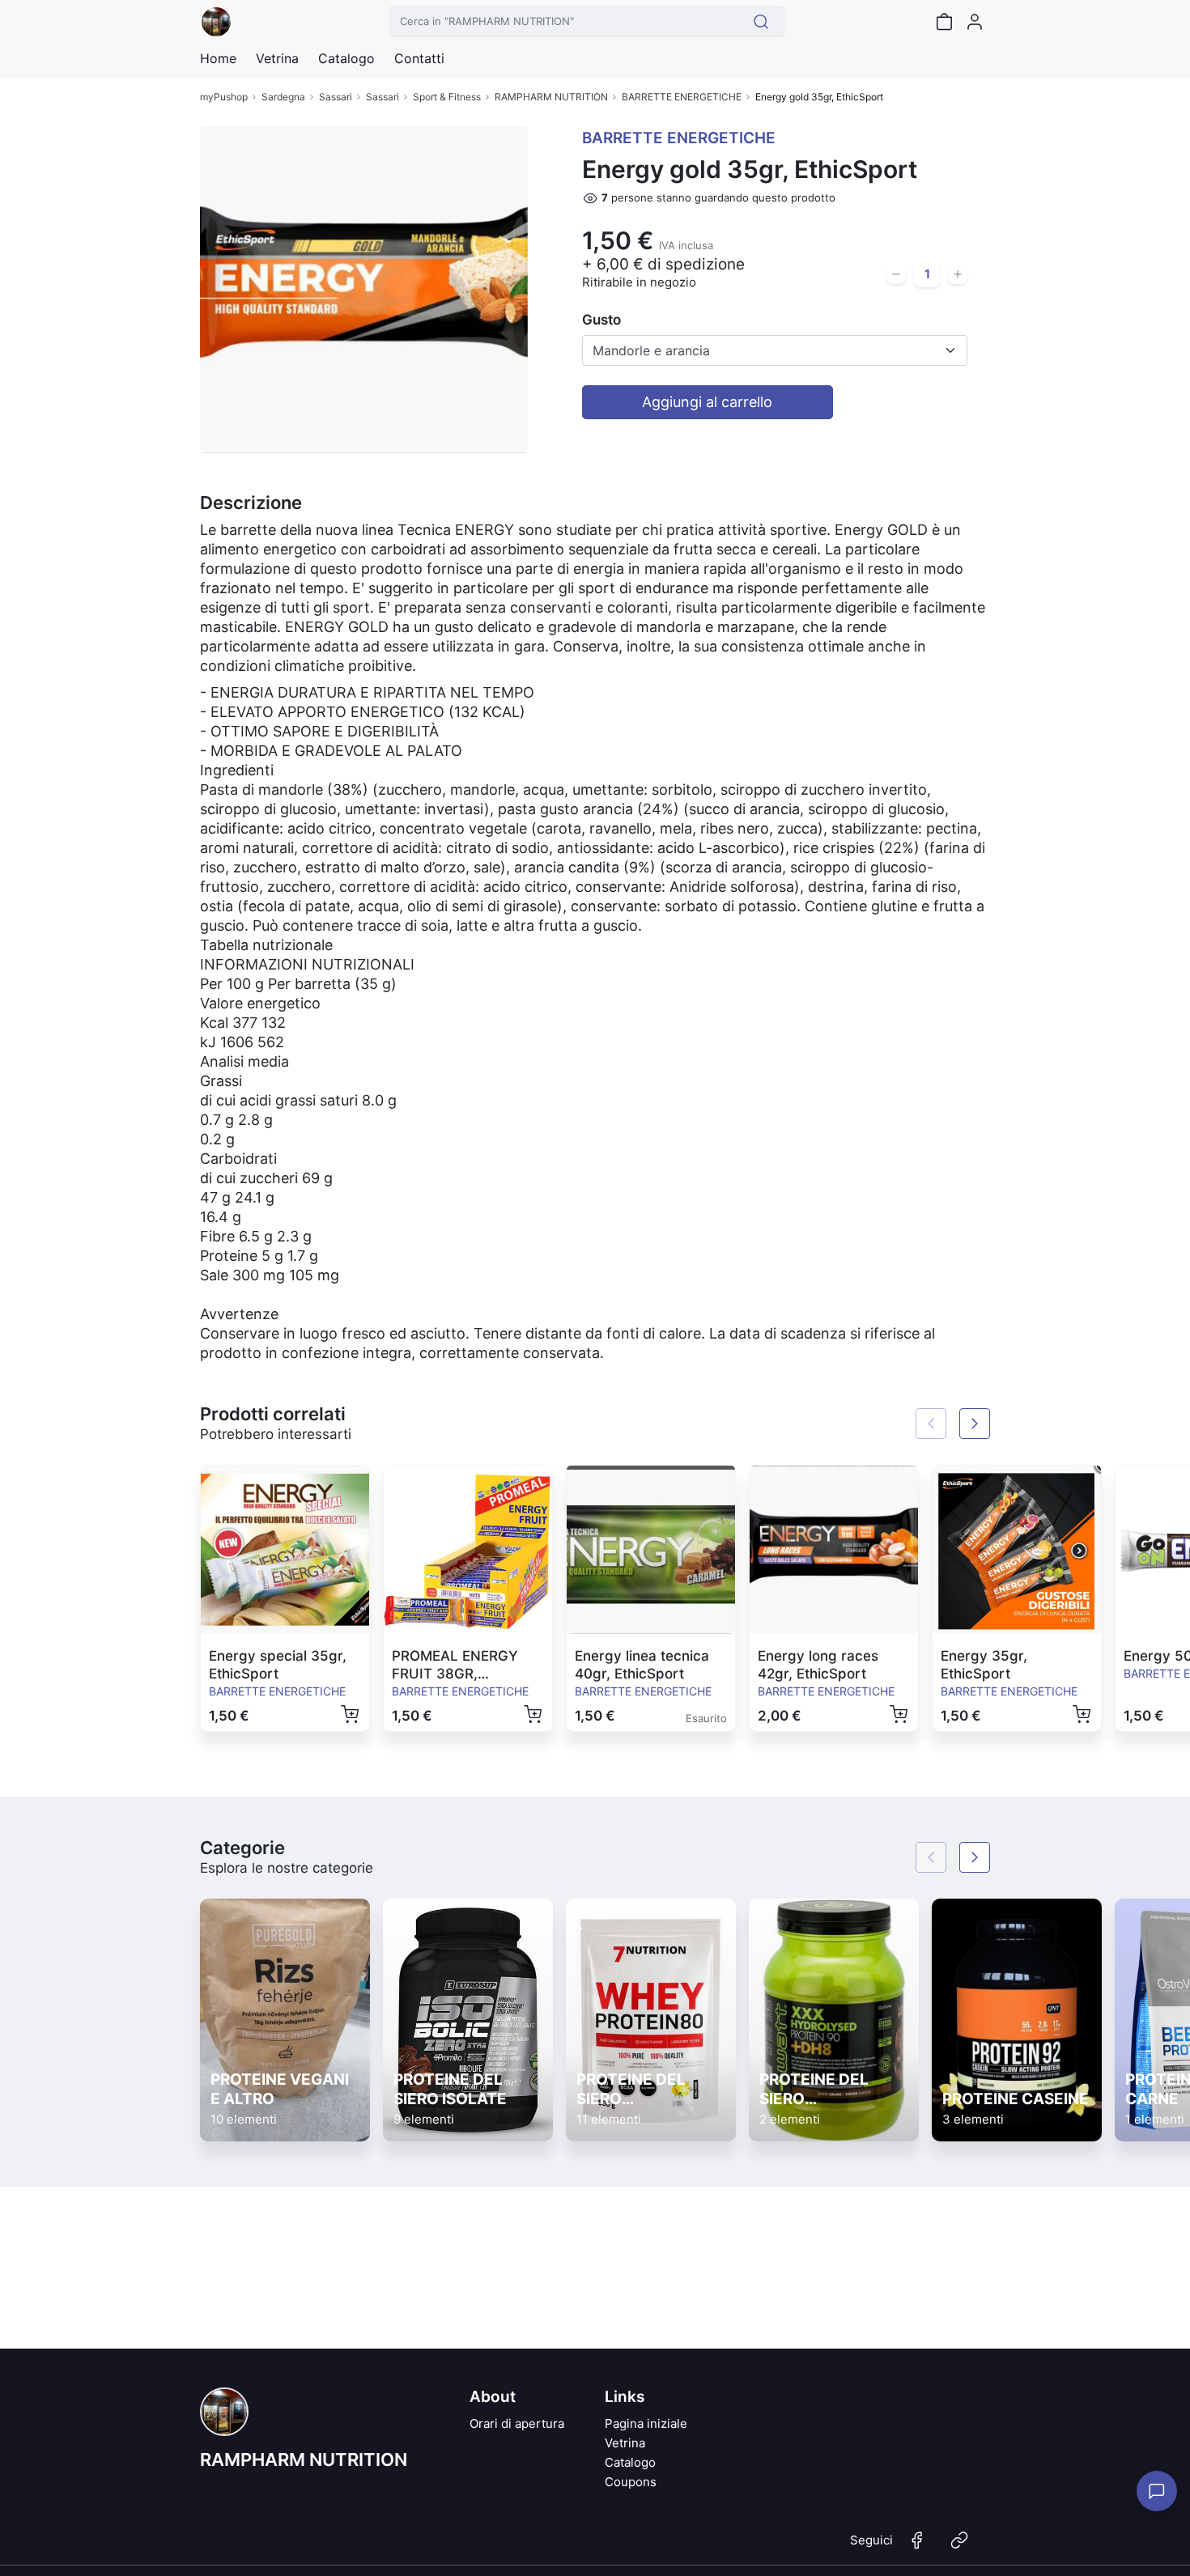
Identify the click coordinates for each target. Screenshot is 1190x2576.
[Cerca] (761, 22)
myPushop (224, 97)
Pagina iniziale (646, 2423)
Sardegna (283, 97)
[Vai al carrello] (944, 22)
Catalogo (346, 58)
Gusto (601, 320)
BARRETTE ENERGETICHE (682, 97)
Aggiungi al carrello (707, 402)
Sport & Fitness (447, 97)
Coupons (631, 2482)
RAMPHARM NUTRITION (551, 97)
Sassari (336, 97)
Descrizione (251, 503)
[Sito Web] (959, 2547)
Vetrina (625, 2443)
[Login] (975, 22)
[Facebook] (917, 2547)
